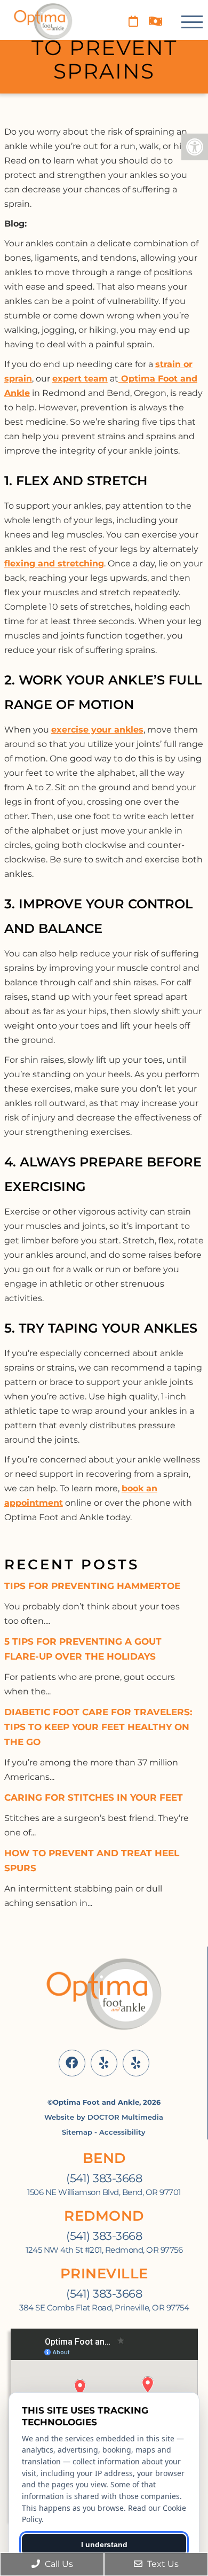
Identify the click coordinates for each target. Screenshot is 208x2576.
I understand (104, 2544)
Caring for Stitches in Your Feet (94, 1797)
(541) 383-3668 (104, 2178)
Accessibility (122, 2132)
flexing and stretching (54, 563)
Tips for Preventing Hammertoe (92, 1586)
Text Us (162, 2564)
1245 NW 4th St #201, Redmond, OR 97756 (104, 2250)
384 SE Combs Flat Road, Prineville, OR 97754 (104, 2308)
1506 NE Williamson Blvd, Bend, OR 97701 (104, 2192)
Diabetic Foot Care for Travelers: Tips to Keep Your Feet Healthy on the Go (98, 1727)
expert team (80, 379)
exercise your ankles (97, 730)
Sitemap (77, 2132)
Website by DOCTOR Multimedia (104, 2117)
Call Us (58, 2564)
